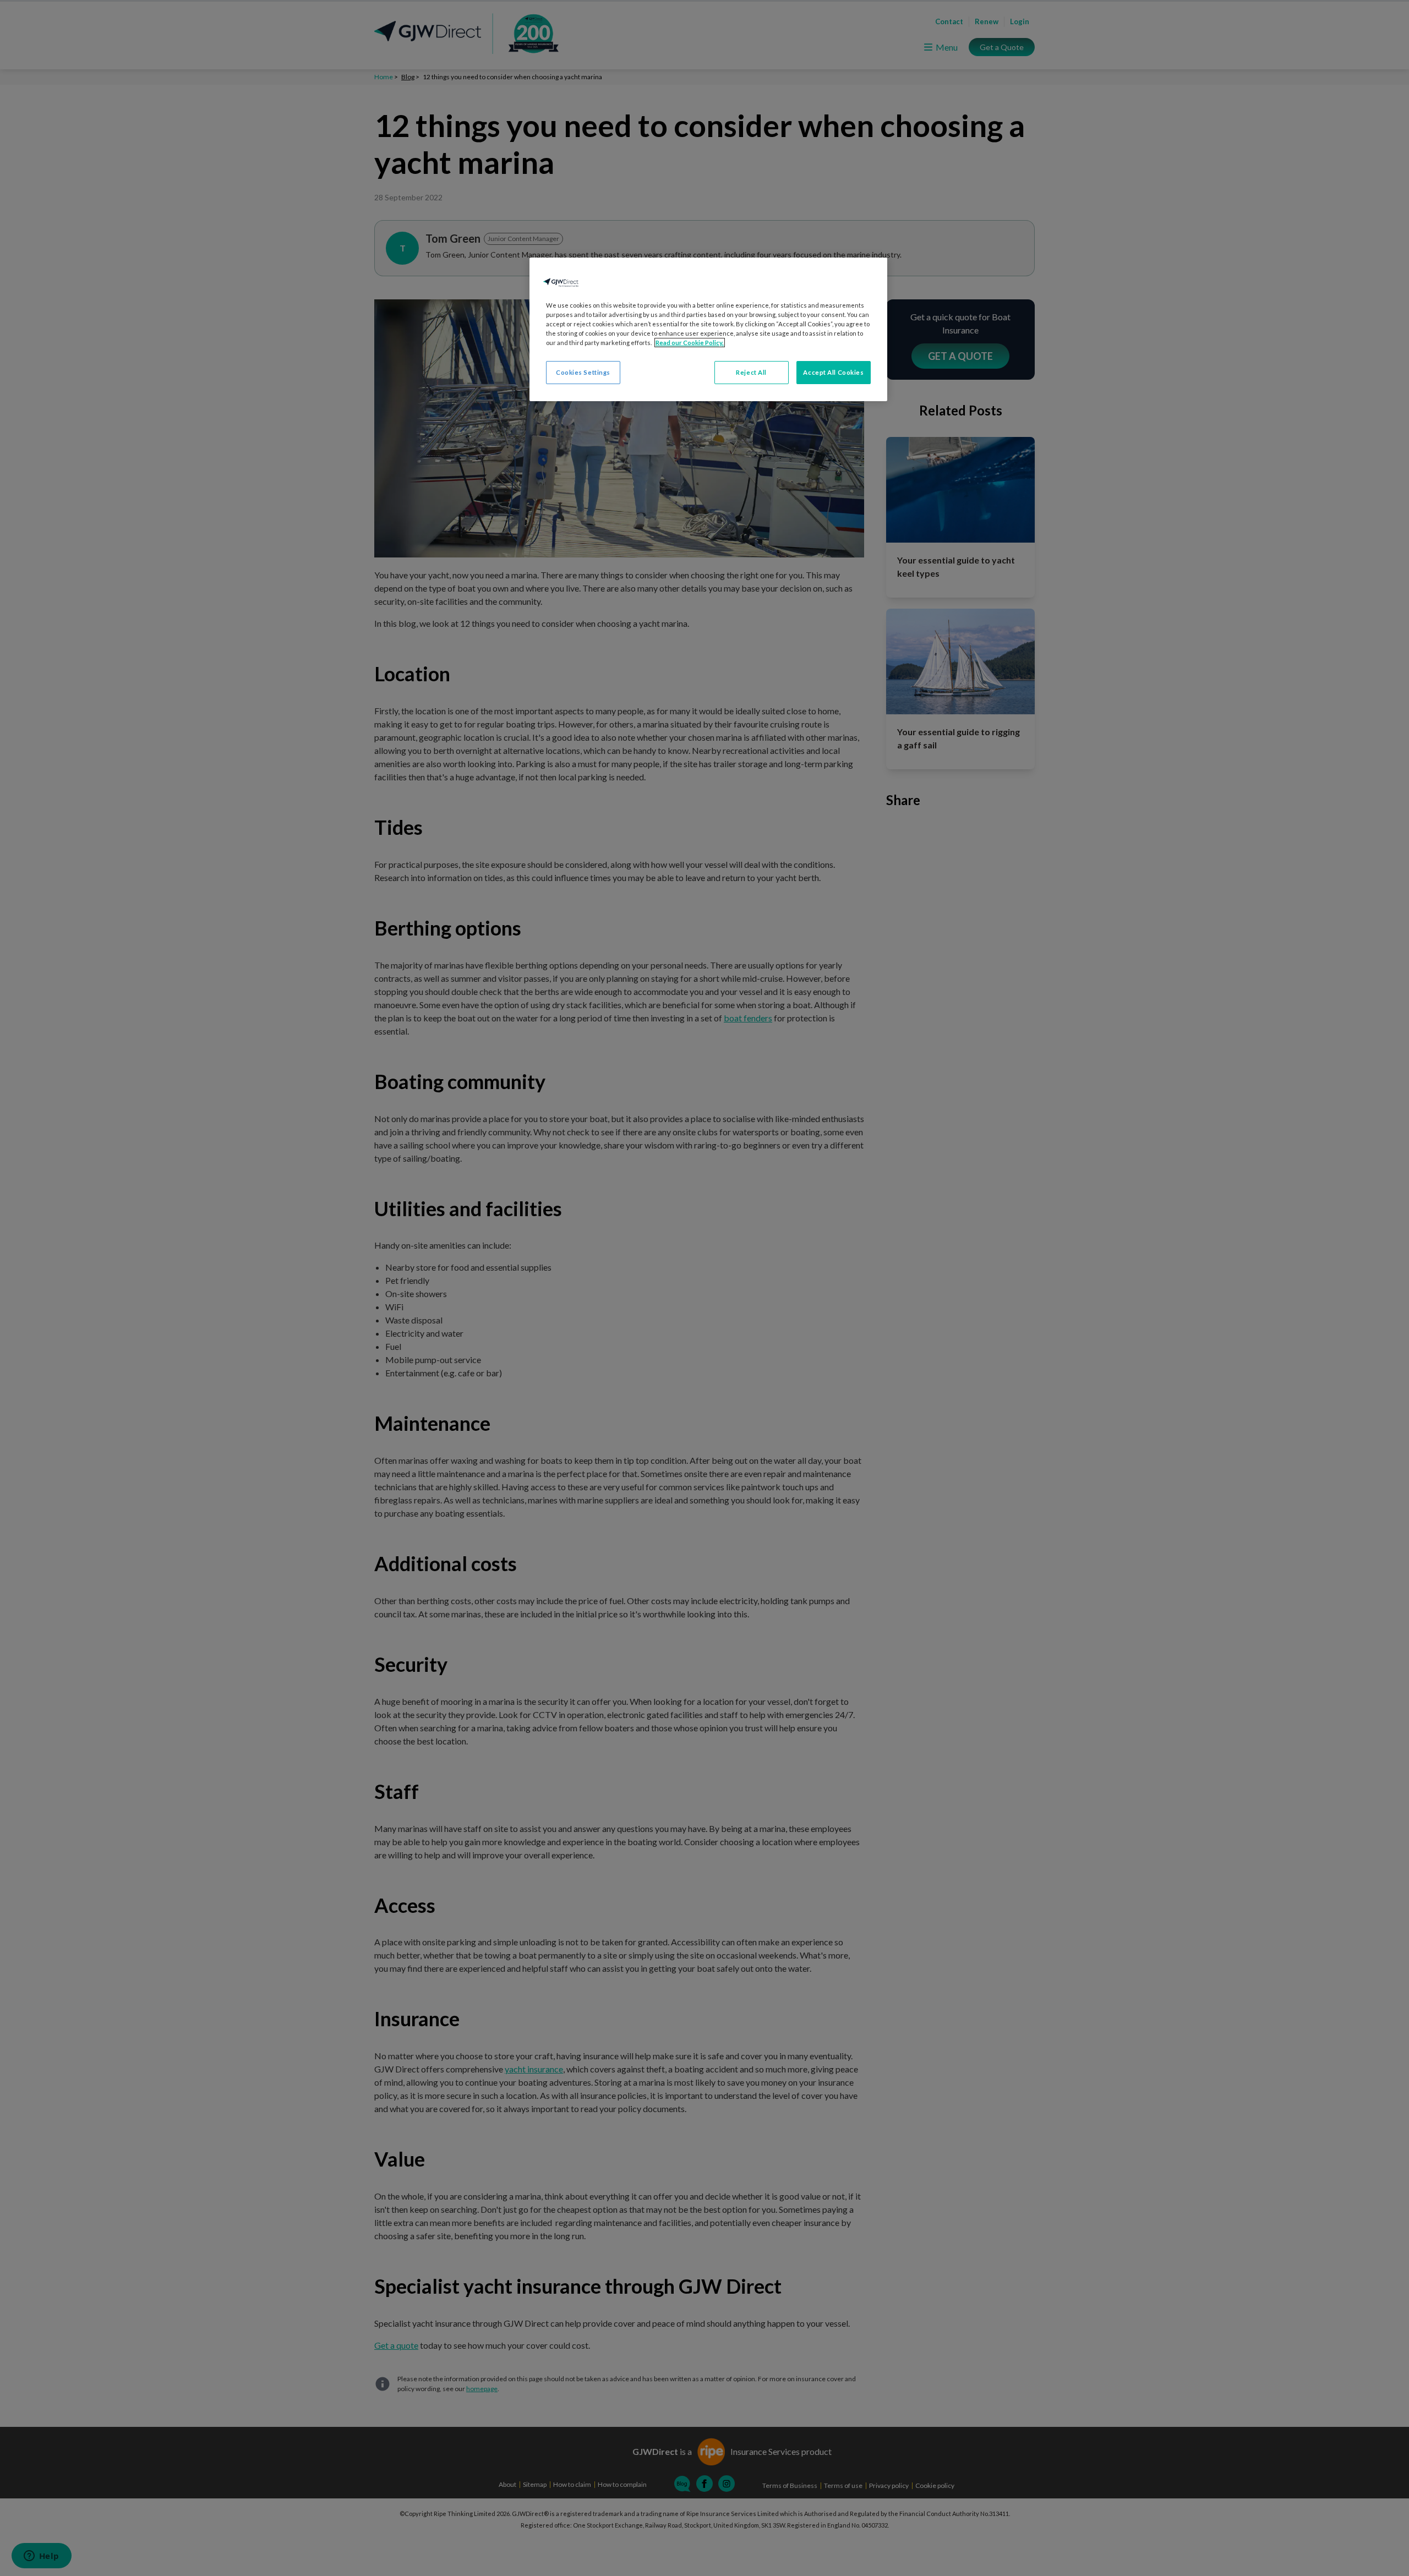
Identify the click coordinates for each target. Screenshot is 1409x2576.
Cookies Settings (583, 372)
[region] (708, 329)
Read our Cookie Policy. (690, 343)
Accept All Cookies (833, 372)
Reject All (751, 372)
